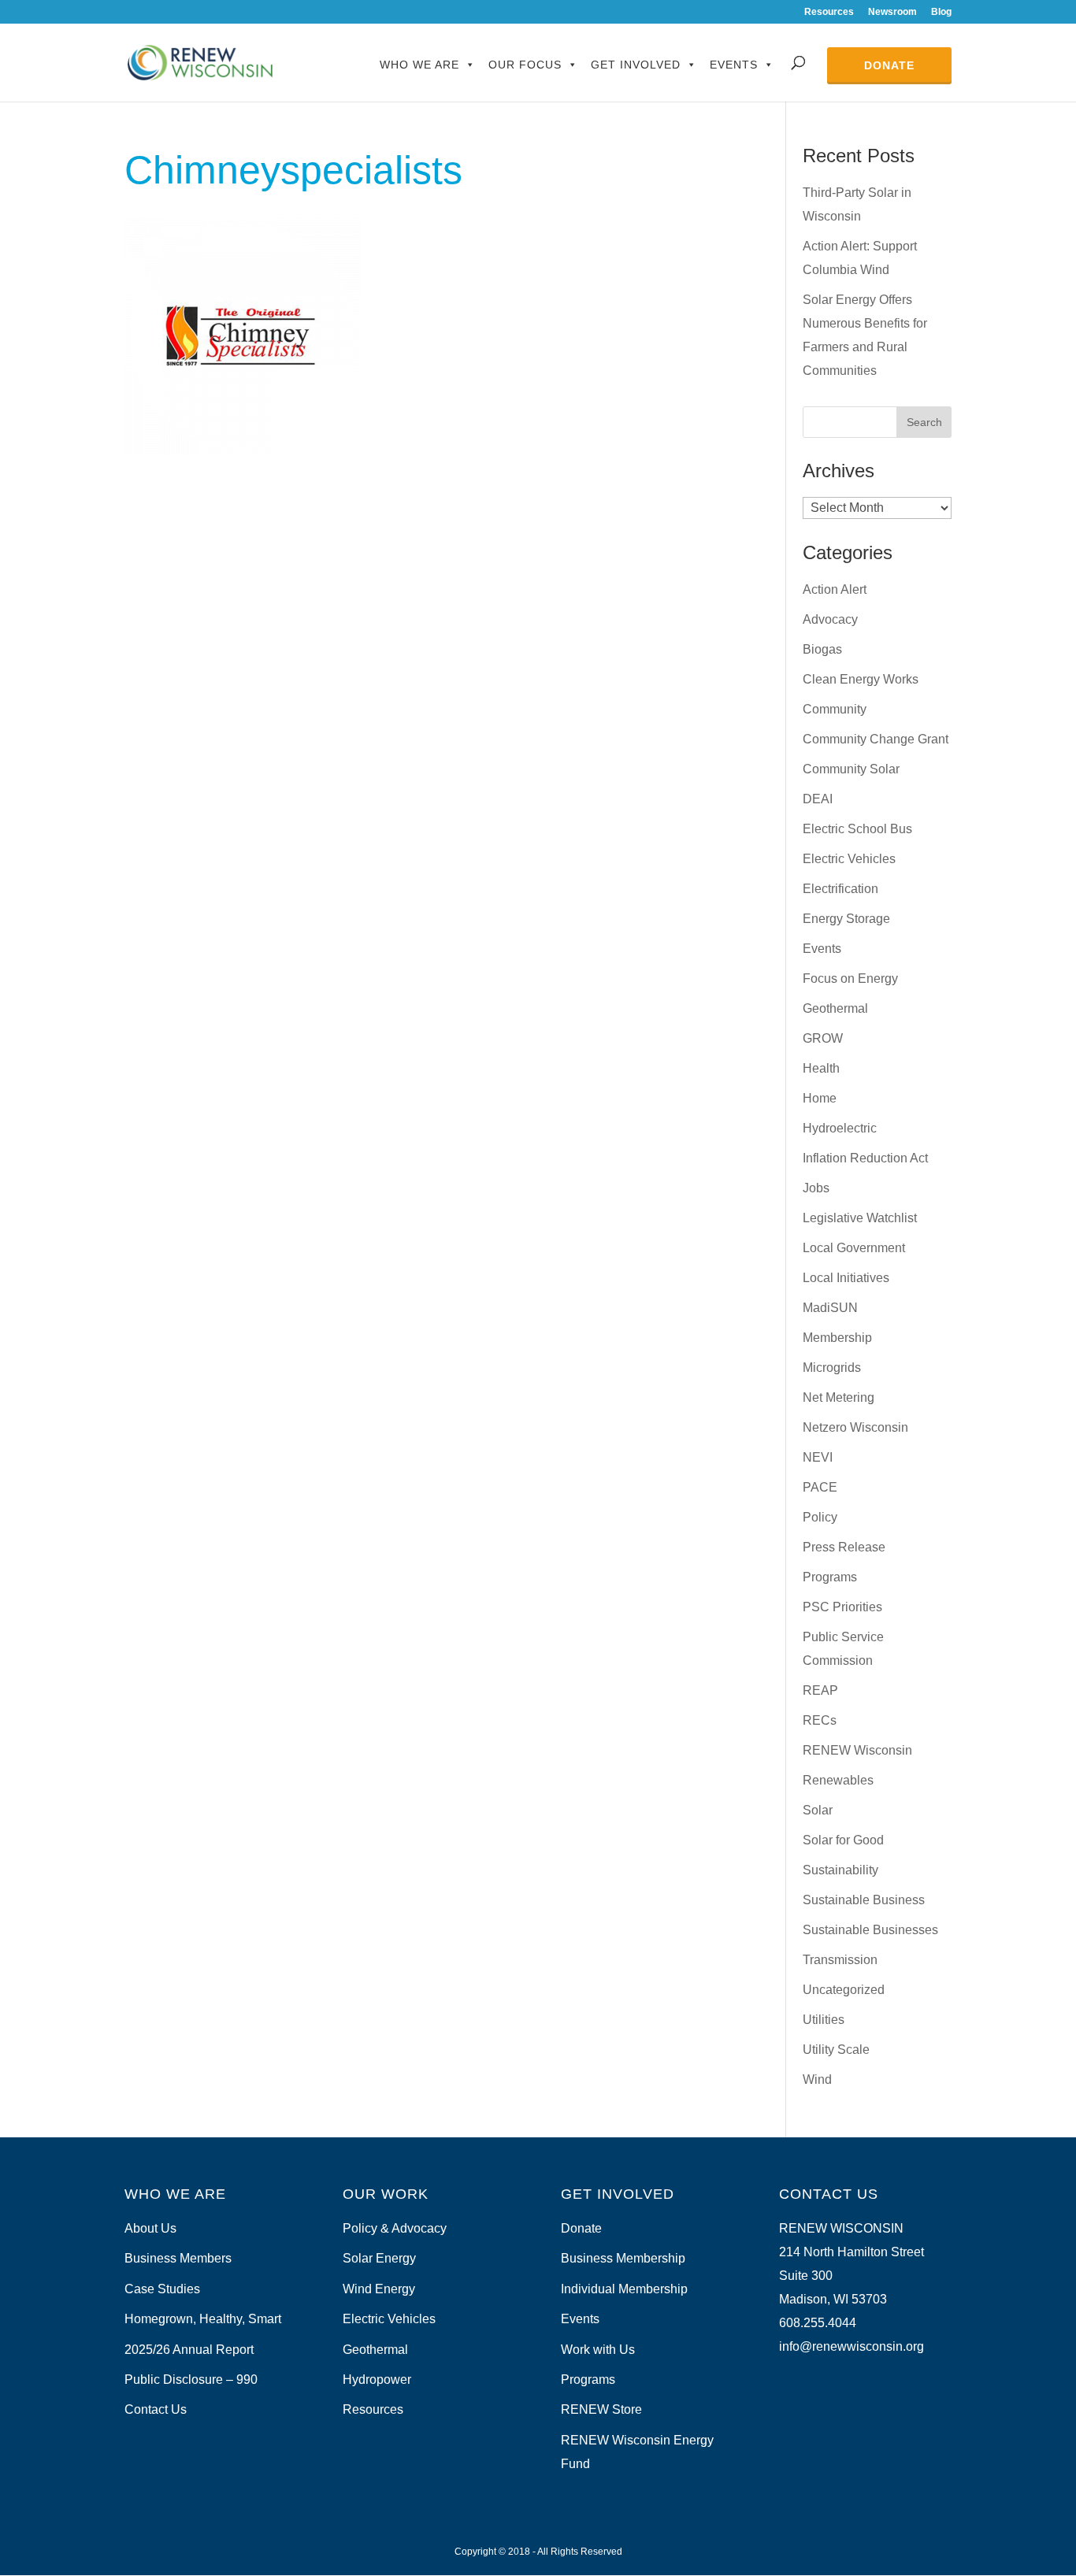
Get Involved (636, 65)
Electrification (840, 889)
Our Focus (525, 65)
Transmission (840, 1960)
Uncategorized (844, 1990)
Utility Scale (836, 2050)
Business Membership (623, 2258)
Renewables (838, 1780)
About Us (150, 2228)
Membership (837, 1338)
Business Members (178, 2258)
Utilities (824, 2020)
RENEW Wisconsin (857, 1750)
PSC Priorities (842, 1607)
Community (835, 709)
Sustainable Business (864, 1900)
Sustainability (840, 1870)
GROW (823, 1038)
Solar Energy (379, 2258)
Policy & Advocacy (395, 2228)
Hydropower (377, 2380)
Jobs (816, 1188)
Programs (830, 1577)
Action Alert (835, 589)
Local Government (854, 1248)
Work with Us (598, 2350)
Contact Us (156, 2409)
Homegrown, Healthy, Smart (203, 2319)
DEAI (818, 799)
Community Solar (851, 769)
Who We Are (419, 65)
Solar (818, 1810)
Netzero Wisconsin (855, 1427)
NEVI (818, 1457)
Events (734, 65)
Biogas (822, 649)
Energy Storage (846, 919)
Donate (889, 65)
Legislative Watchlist (860, 1218)
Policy (820, 1517)
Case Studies (162, 2289)
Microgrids (832, 1368)
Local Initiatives (846, 1278)
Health (821, 1068)
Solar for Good (843, 1840)
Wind (817, 2079)
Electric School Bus (857, 829)
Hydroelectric (840, 1128)
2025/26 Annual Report (189, 2350)
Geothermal (835, 1008)
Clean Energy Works (861, 679)
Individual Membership (624, 2289)
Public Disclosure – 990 (191, 2380)
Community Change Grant (876, 739)
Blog (941, 12)
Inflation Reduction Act (865, 1158)
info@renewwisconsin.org (852, 2346)
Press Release (844, 1547)
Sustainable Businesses (870, 1930)
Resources (829, 12)
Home (820, 1098)
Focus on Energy (850, 979)
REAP (820, 1690)
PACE (820, 1487)
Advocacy (830, 619)
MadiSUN (830, 1308)
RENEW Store (601, 2409)
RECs (820, 1720)
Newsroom (892, 12)
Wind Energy (379, 2289)
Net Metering (839, 1397)
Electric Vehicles (849, 859)
